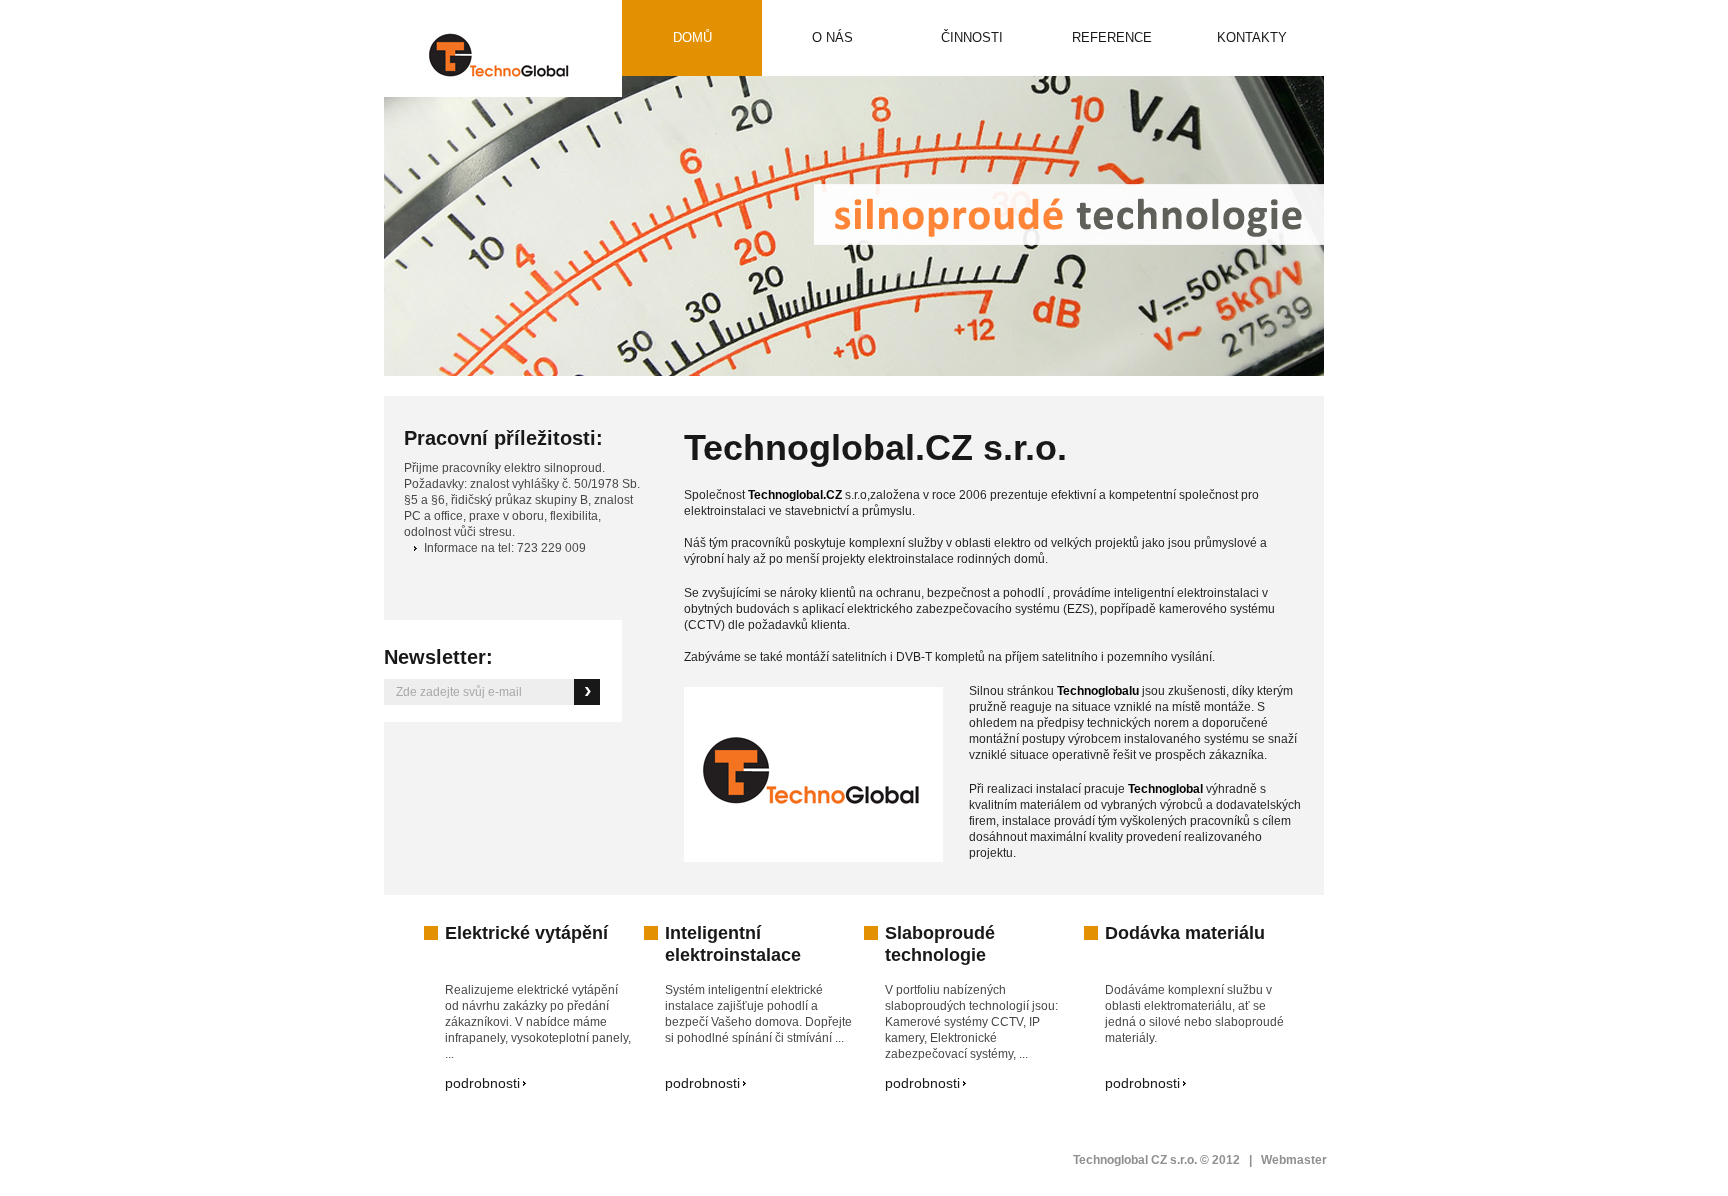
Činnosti (952, 53)
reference (1097, 53)
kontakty (1252, 37)
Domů (692, 37)
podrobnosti (482, 1083)
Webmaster (1294, 1160)
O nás (832, 37)
